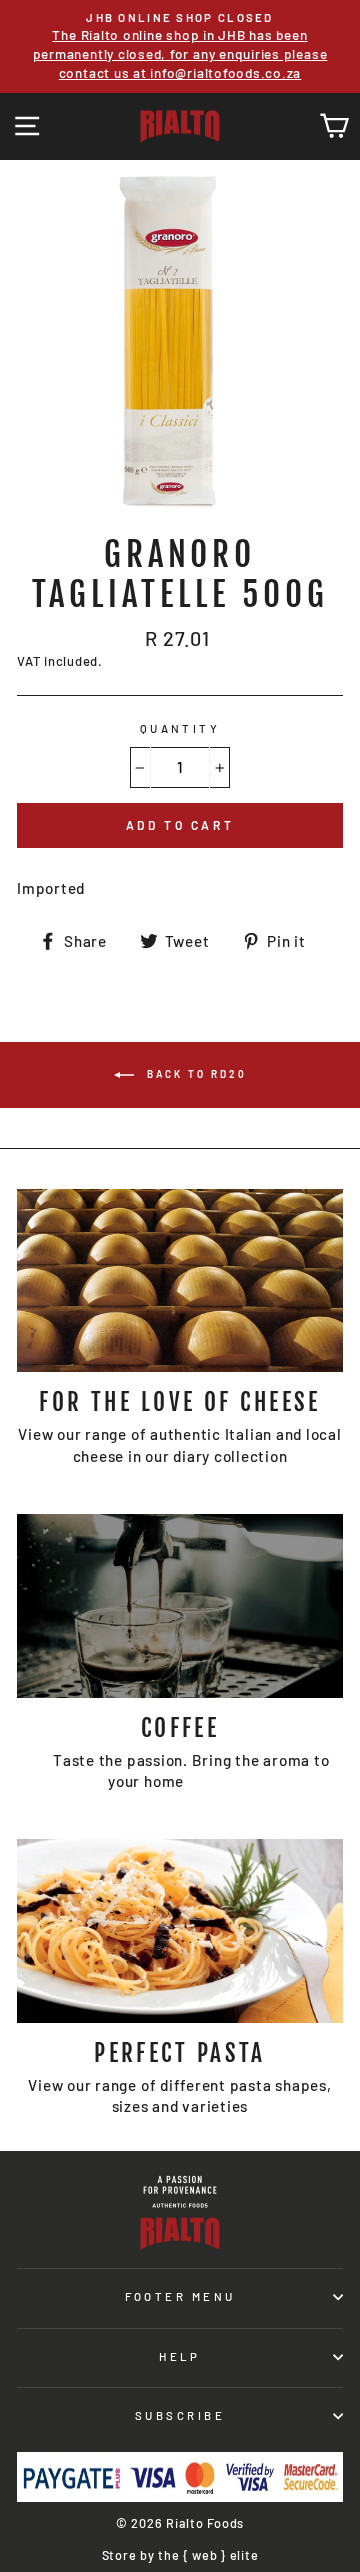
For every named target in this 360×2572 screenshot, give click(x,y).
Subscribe (180, 2415)
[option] (180, 46)
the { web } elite (208, 2555)
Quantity (180, 728)
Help (180, 2356)
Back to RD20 (194, 1074)
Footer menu (180, 2296)
